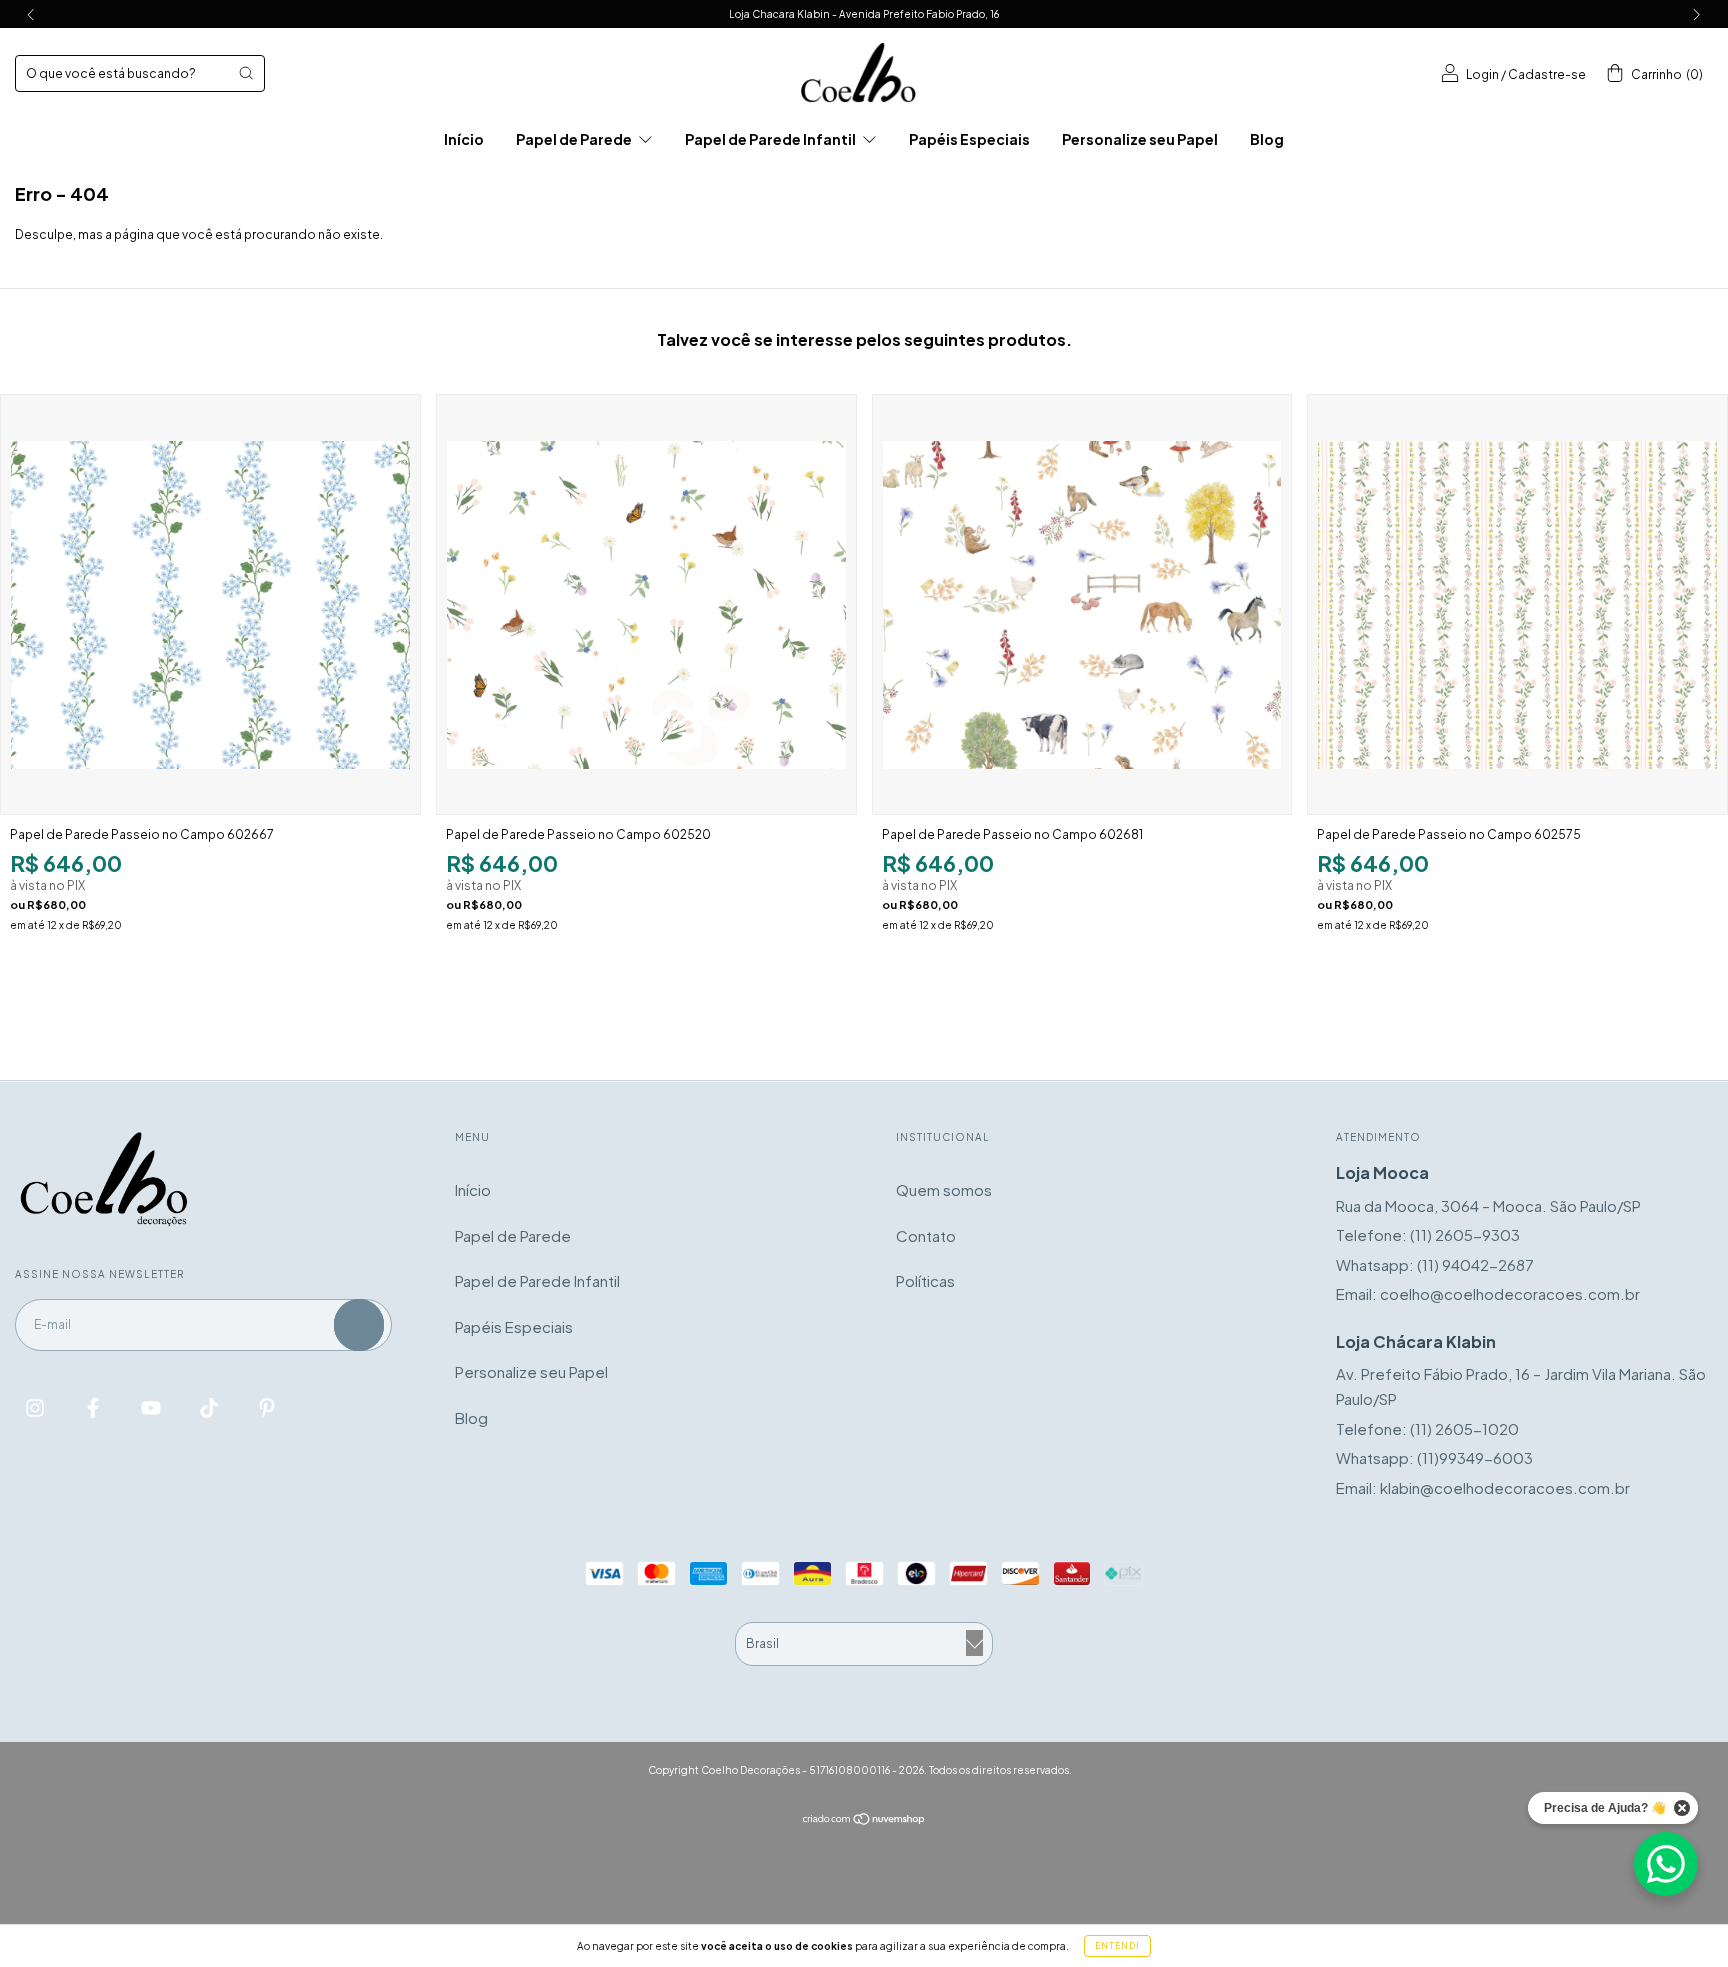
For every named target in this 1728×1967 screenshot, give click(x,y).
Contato (926, 1235)
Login (1482, 74)
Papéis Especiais (969, 139)
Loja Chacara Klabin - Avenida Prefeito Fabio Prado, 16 (864, 14)
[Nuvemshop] (864, 1819)
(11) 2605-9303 (1465, 1234)
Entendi (1117, 1946)
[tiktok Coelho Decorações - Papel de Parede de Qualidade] (210, 1407)
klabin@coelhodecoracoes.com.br (1505, 1487)
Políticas (925, 1280)
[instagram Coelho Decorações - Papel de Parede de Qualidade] (36, 1407)
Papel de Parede (575, 139)
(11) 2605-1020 (1464, 1428)
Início (464, 139)
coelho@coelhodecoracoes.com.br (1510, 1293)
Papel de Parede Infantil (771, 139)
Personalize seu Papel (1140, 139)
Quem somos (944, 1189)
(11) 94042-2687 (1475, 1264)
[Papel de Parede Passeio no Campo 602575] (1517, 604)
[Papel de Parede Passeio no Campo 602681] (1082, 604)
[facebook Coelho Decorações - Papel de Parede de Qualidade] (94, 1407)
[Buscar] (246, 73)
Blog (1267, 139)
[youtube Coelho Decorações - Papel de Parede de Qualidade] (152, 1407)
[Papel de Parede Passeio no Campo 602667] (210, 604)
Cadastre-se (1547, 74)
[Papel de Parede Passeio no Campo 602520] (646, 604)
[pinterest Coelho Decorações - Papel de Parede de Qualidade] (267, 1407)
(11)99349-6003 (1475, 1457)
